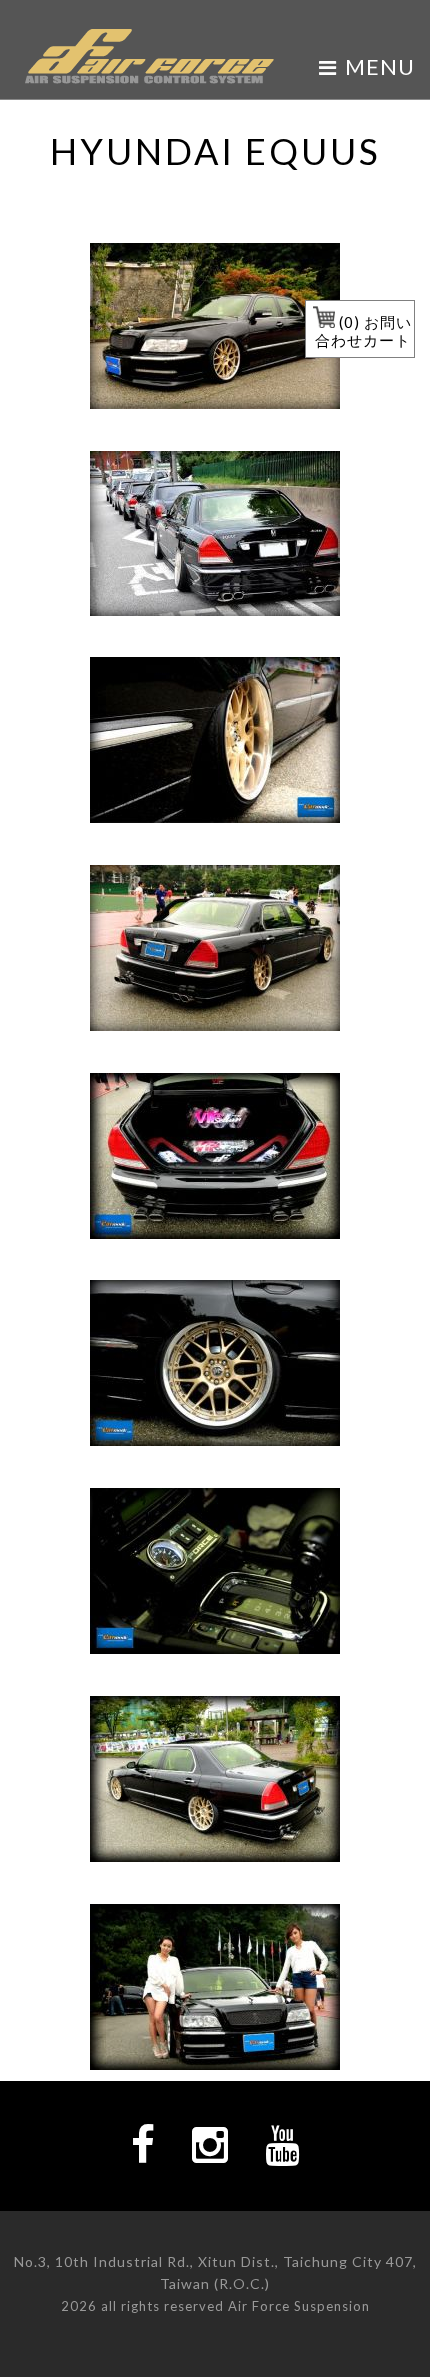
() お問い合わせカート (363, 331)
